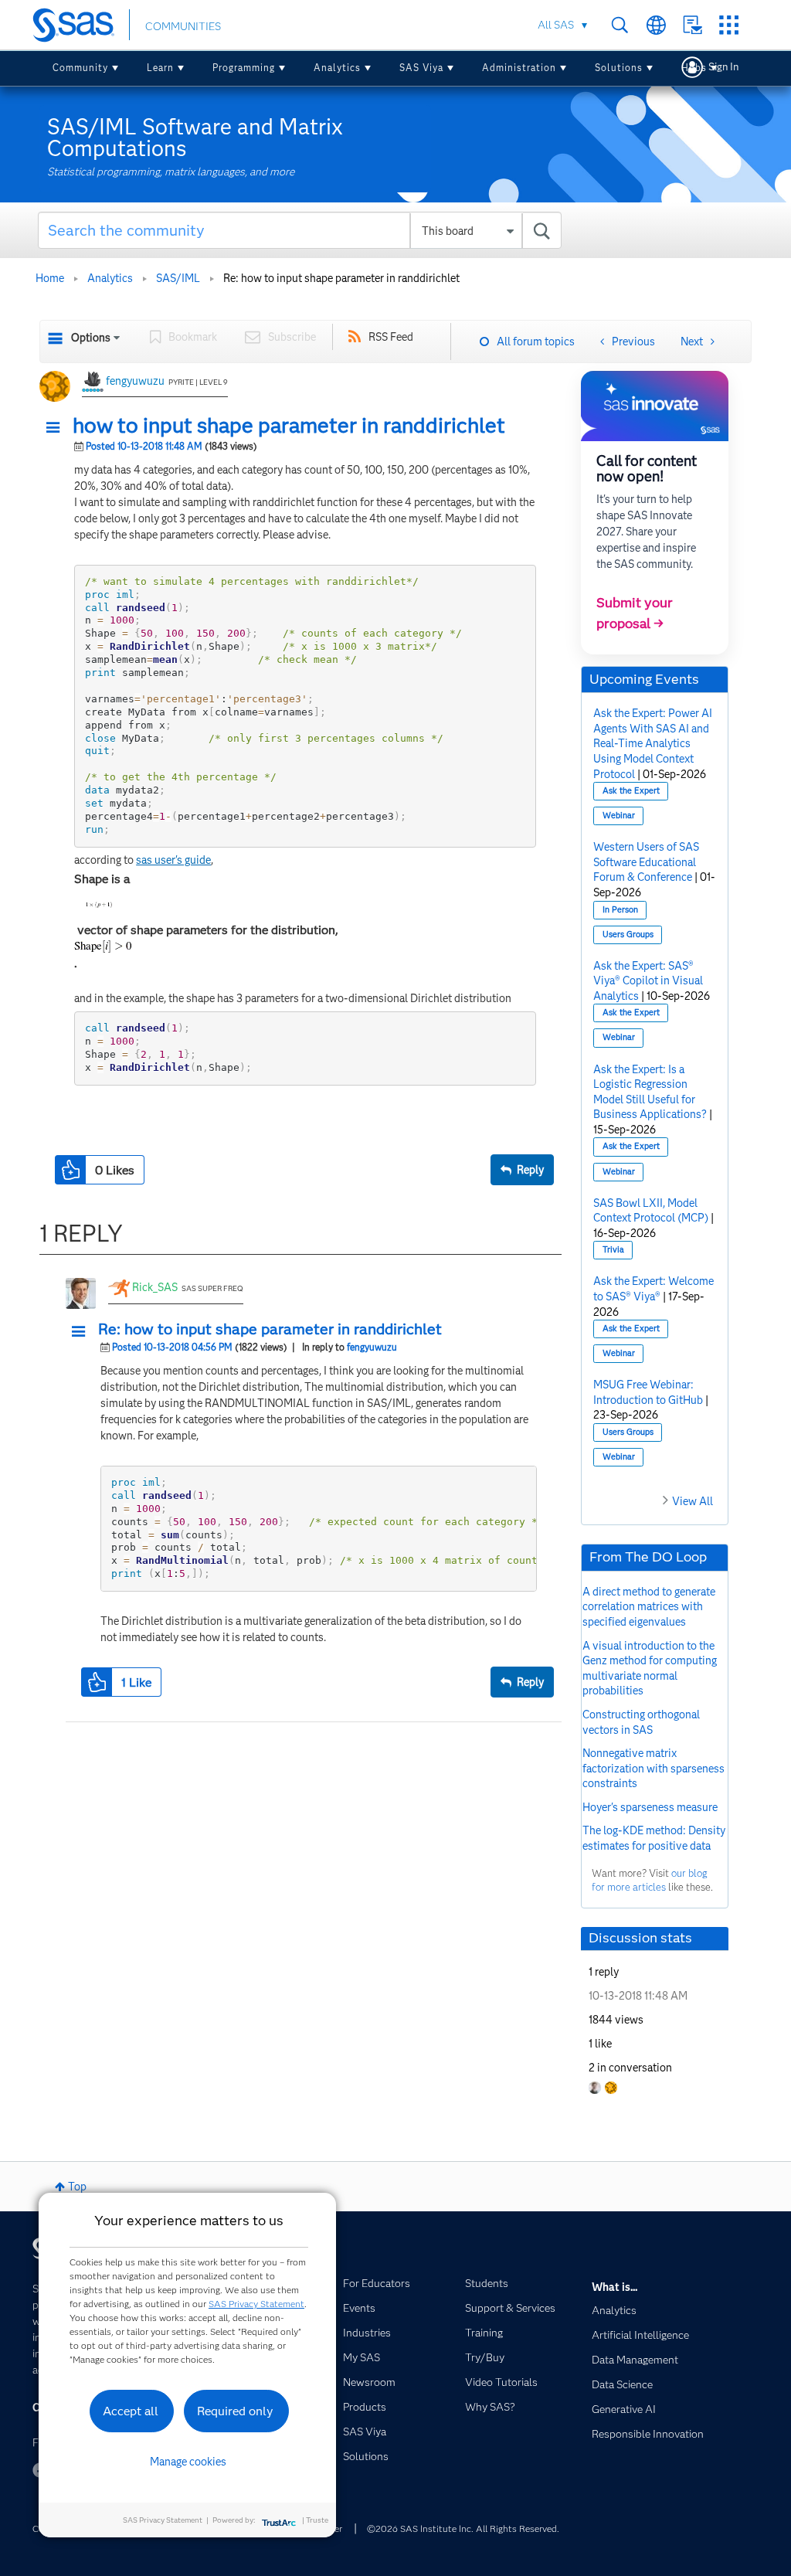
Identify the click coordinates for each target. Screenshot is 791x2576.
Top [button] (77, 2187)
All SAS (556, 25)
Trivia (613, 1250)
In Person (620, 910)
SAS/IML (178, 278)
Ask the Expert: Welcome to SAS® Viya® (654, 1289)
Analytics (337, 68)
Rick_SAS (155, 1287)
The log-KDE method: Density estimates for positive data (654, 1838)
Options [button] (91, 338)
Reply (530, 1170)
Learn (160, 68)
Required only (235, 2411)
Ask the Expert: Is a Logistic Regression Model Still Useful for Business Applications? (650, 1092)
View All (693, 1501)
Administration (519, 68)
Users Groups (628, 935)
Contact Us (693, 25)
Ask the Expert (631, 791)
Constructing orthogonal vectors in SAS (641, 1722)
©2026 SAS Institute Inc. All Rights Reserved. (463, 2528)
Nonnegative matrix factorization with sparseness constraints (654, 1768)
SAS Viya (421, 68)
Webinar (619, 816)
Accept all (131, 2411)
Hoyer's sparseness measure (650, 1807)
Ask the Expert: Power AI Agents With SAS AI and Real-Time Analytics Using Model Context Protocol (653, 743)
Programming (244, 68)
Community (80, 68)
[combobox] (300, 230)
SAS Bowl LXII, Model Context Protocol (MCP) (651, 1211)
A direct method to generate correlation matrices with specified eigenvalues (649, 1607)
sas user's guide (173, 860)
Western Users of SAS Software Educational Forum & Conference (646, 862)
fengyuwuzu (135, 381)
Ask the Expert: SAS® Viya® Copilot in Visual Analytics (648, 981)
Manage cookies (188, 2462)
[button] (57, 428)
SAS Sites (729, 25)
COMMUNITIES (183, 26)
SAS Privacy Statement (256, 2304)
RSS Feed (391, 337)
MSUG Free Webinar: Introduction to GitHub (648, 1392)
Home (50, 278)
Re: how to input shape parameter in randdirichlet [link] (341, 278)
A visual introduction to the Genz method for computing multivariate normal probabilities (650, 1669)
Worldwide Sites (656, 25)
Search (620, 25)
